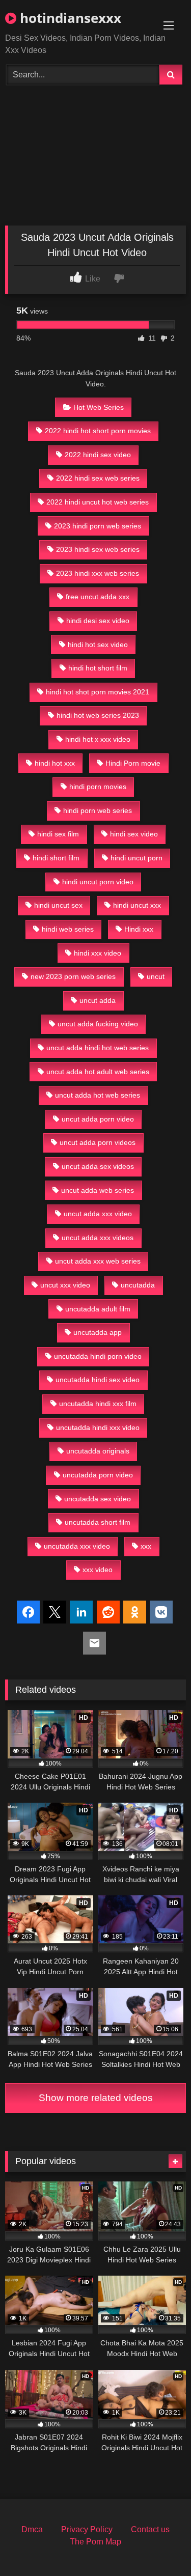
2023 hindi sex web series (98, 549)
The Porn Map (95, 2542)
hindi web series (68, 929)
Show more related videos (96, 2098)
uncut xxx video (65, 1285)
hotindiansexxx (69, 18)
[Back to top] (159, 2546)
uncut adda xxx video (98, 1214)
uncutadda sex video (98, 1499)
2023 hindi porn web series (98, 526)
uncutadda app (98, 1332)
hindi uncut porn (137, 858)
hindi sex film (58, 834)
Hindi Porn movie (133, 763)
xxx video (98, 1570)
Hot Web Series (99, 407)
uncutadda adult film (98, 1309)
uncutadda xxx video (77, 1546)
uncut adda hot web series (98, 1095)
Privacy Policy (87, 2529)
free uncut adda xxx (98, 597)
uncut (156, 976)
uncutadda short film (98, 1522)
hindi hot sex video (98, 645)
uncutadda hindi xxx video (98, 1427)
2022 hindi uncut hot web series (98, 502)
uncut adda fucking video (98, 1024)
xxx (146, 1546)
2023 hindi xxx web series (98, 573)
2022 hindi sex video (98, 455)
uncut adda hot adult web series (98, 1072)
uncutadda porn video (98, 1475)
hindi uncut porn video (98, 882)
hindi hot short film (98, 668)
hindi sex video (134, 834)
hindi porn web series (98, 810)
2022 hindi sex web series (98, 478)
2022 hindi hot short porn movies (98, 431)
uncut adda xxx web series (98, 1261)
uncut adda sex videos (98, 1166)
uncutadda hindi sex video (98, 1380)
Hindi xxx (139, 929)
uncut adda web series (98, 1190)
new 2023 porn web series (73, 976)
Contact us (150, 2529)
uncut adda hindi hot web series (98, 1048)
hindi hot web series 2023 (98, 715)
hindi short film (56, 858)
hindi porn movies (98, 787)
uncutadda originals (98, 1451)
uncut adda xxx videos (98, 1238)
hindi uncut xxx (137, 905)
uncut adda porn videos (98, 1142)
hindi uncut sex (58, 905)
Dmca (32, 2529)
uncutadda (138, 1285)
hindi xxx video (98, 953)
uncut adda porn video (98, 1119)
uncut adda (98, 1000)
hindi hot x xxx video (98, 739)
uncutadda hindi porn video (98, 1356)
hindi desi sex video (98, 621)
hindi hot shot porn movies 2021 (98, 692)
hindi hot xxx (55, 763)
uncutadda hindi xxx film (98, 1404)
